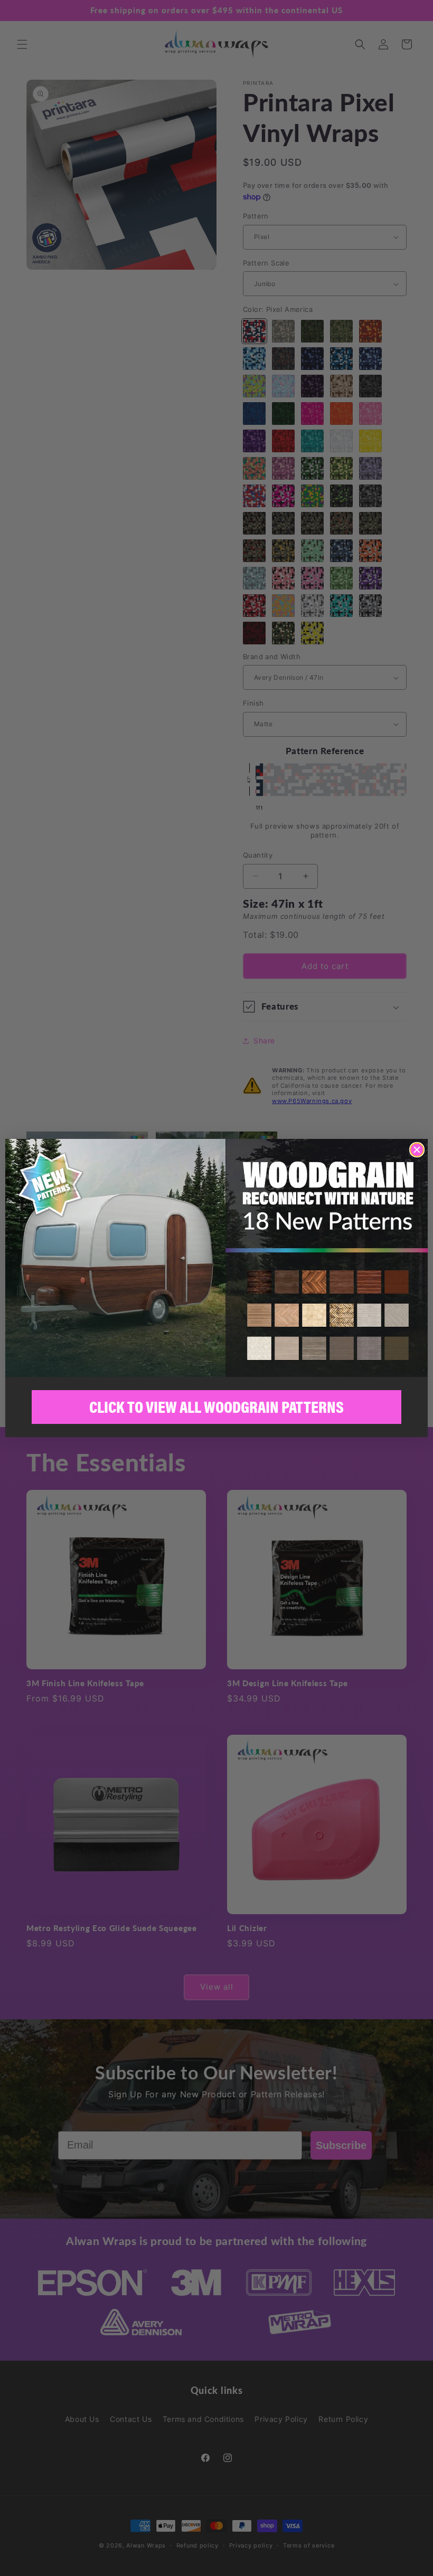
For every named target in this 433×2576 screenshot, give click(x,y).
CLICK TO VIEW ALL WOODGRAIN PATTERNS (216, 1407)
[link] (216, 1258)
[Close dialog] (417, 1150)
